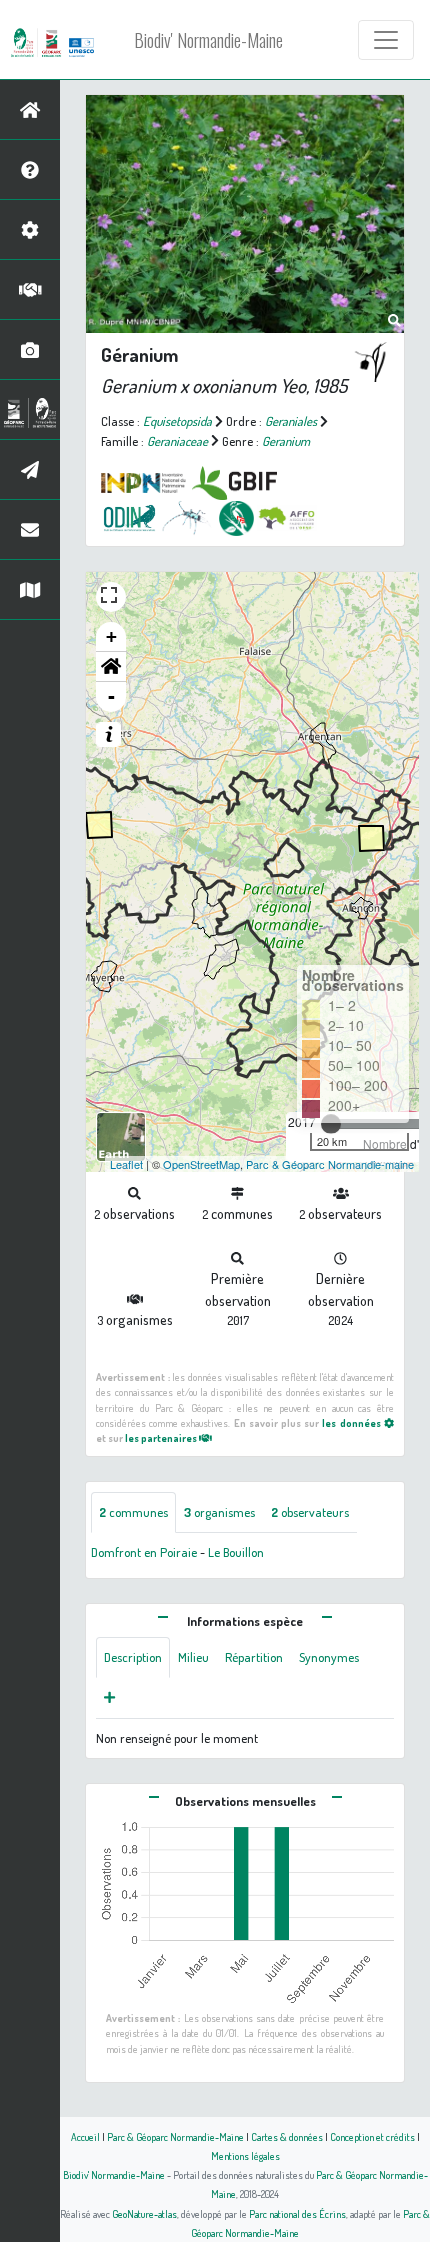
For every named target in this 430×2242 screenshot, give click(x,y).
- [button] (111, 696)
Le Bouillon (236, 1552)
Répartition (254, 1657)
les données (352, 1422)
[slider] (331, 1124)
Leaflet (126, 1164)
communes (133, 1512)
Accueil (85, 2136)
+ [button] (111, 636)
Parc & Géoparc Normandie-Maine (175, 2136)
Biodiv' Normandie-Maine (208, 40)
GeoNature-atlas (144, 2213)
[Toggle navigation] (386, 40)
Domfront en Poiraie (144, 1552)
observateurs (310, 1512)
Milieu (193, 1657)
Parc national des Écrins (297, 2213)
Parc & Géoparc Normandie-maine (330, 1164)
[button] (111, 667)
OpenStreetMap (201, 1164)
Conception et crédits (372, 2136)
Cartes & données (287, 2136)
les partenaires (162, 1437)
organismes (219, 1512)
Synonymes (329, 1657)
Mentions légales (245, 2155)
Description (133, 1657)
